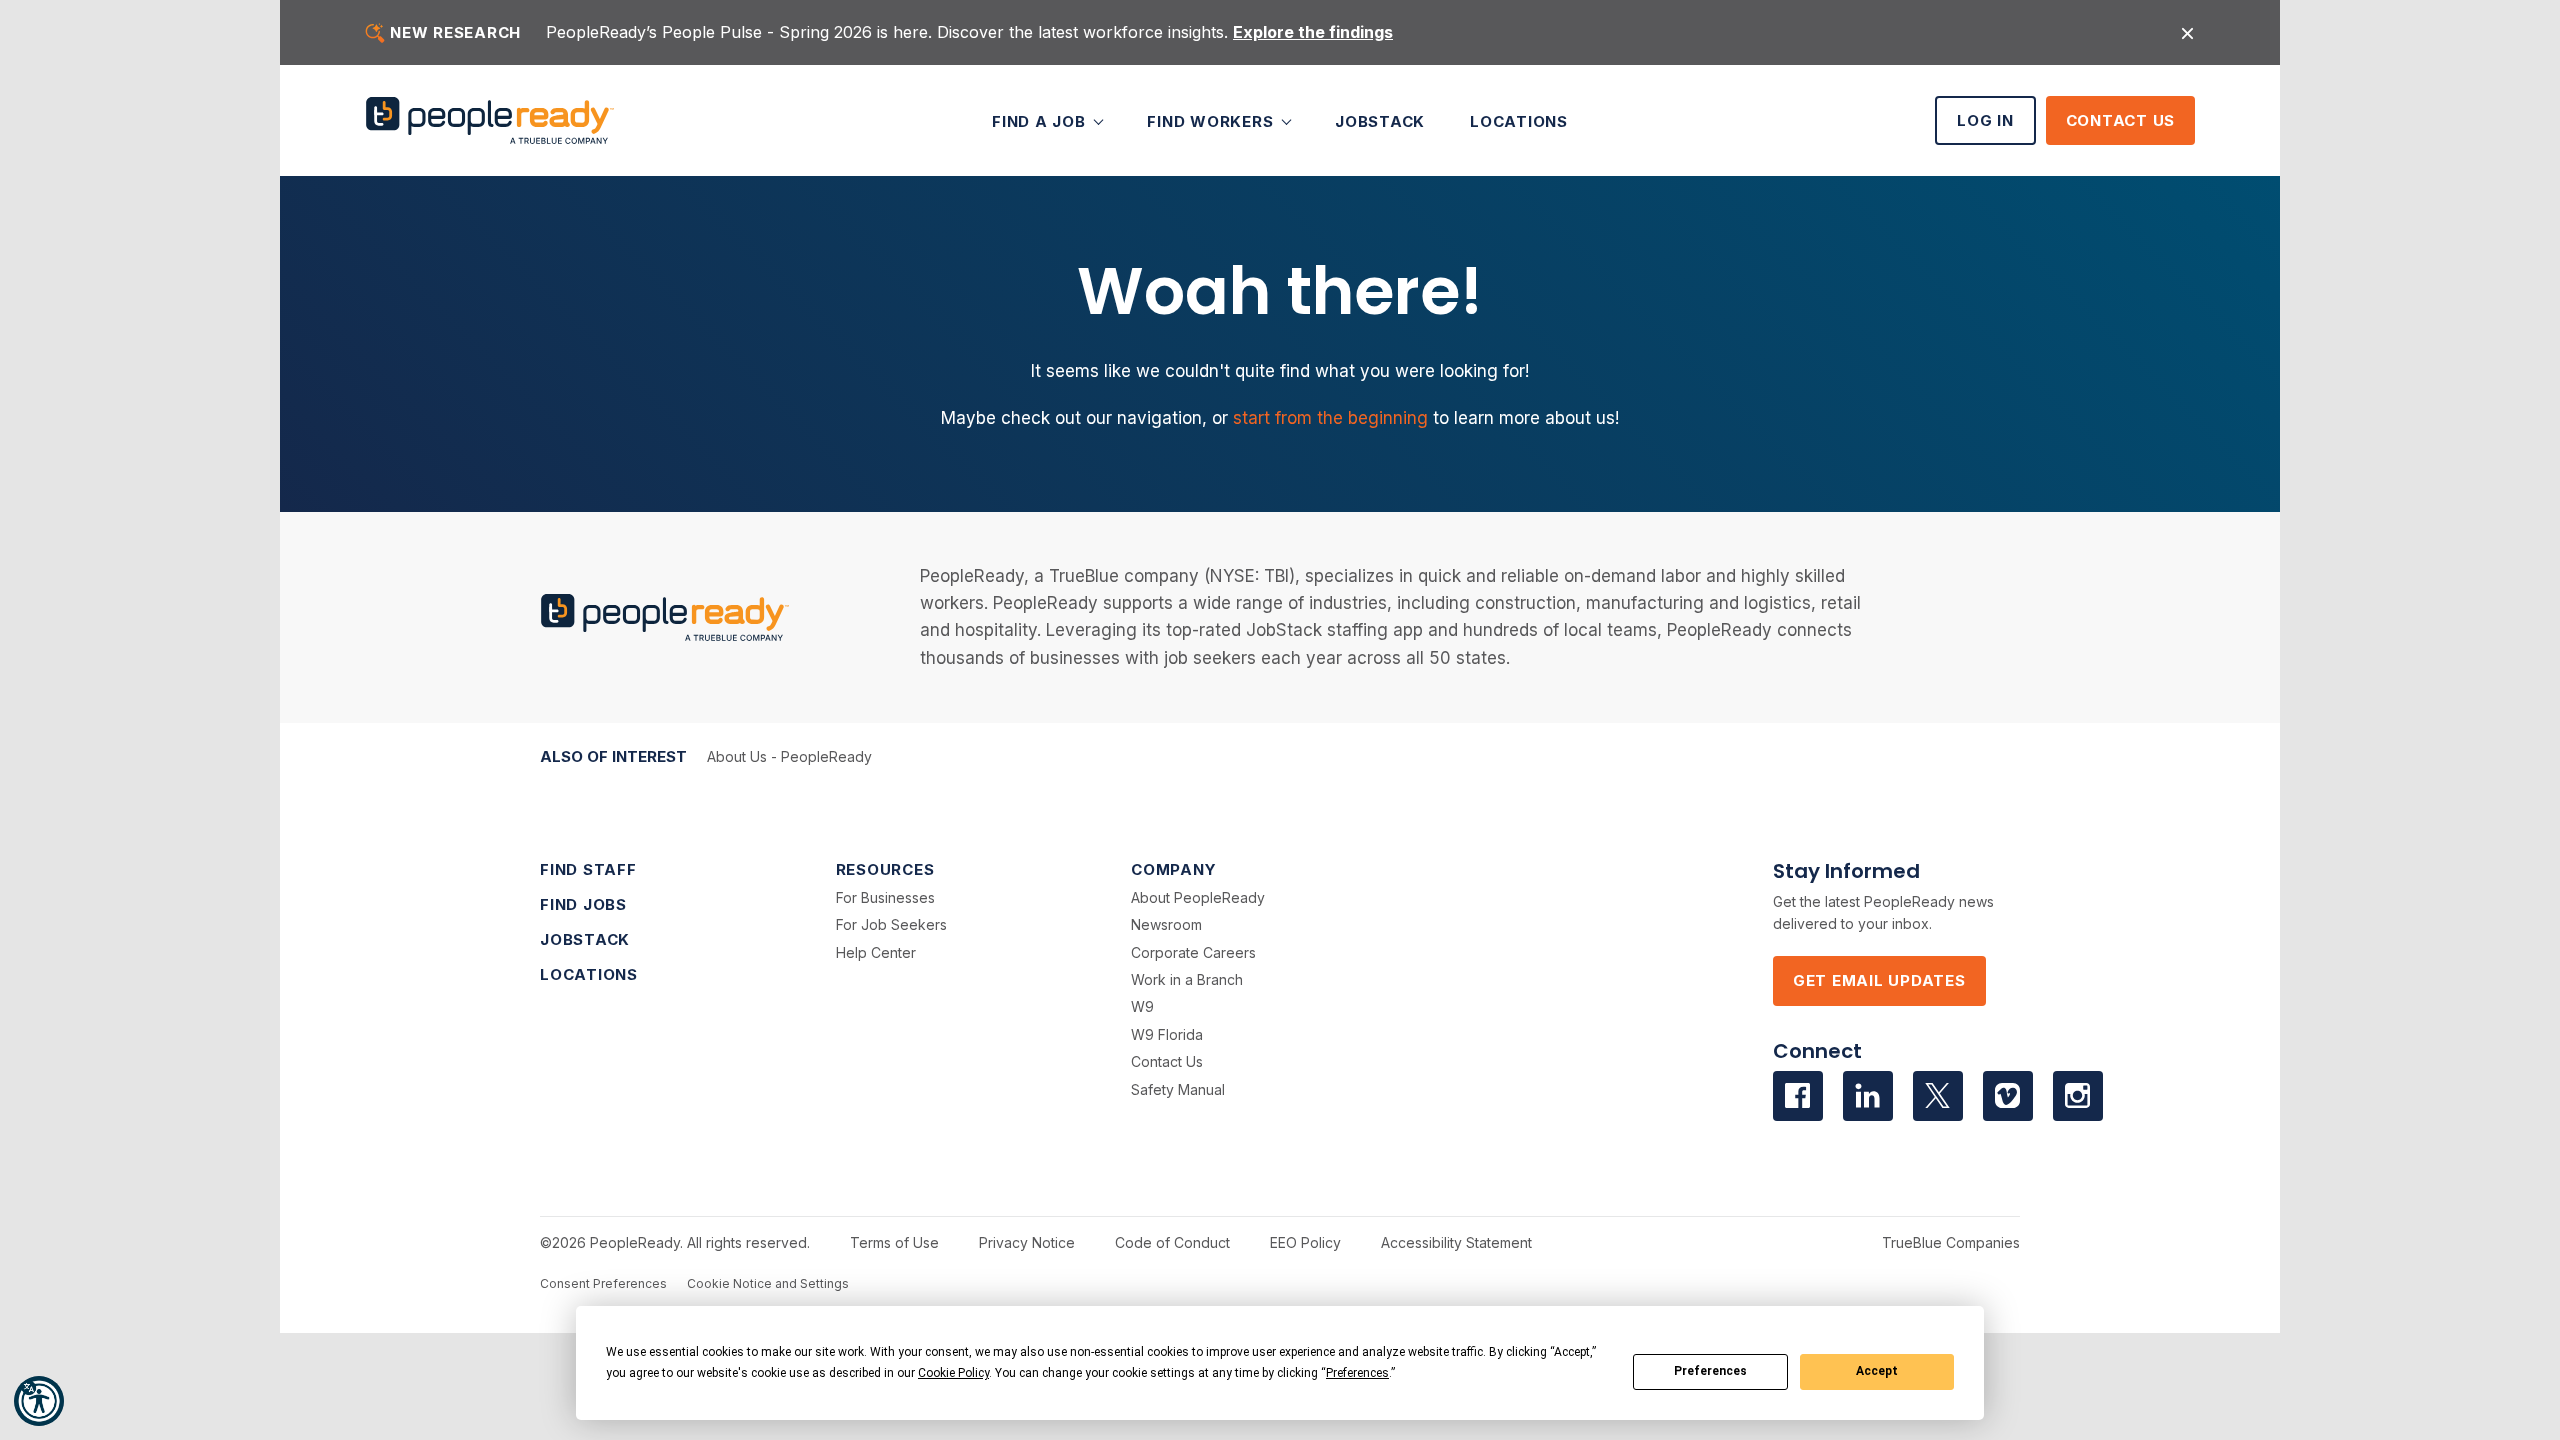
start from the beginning (1330, 418)
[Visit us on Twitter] (1938, 1096)
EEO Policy (1305, 1242)
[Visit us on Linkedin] (1868, 1096)
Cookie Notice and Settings (768, 1283)
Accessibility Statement (1456, 1242)
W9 (1142, 1006)
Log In (1985, 120)
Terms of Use (894, 1242)
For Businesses (885, 897)
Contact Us (2121, 120)
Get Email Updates (1879, 980)
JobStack (1380, 120)
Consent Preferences (603, 1283)
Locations (1519, 120)
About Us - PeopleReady (789, 756)
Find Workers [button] (1212, 120)
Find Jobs (583, 904)
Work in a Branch (1187, 979)
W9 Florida (1167, 1034)
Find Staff (588, 869)
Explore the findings (1313, 32)
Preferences (1710, 1371)
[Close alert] (2187, 32)
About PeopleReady (1198, 897)
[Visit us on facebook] (1798, 1096)
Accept (1877, 1371)
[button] (39, 1401)
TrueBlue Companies (1951, 1242)
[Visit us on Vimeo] (2008, 1096)
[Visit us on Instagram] (2078, 1096)
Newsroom (1166, 924)
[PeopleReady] (490, 120)
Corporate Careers (1193, 952)
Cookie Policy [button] (953, 1373)
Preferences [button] (1357, 1373)
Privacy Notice (1027, 1242)
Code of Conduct (1172, 1242)
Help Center (876, 952)
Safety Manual (1178, 1089)
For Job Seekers (891, 924)
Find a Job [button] (1041, 120)
